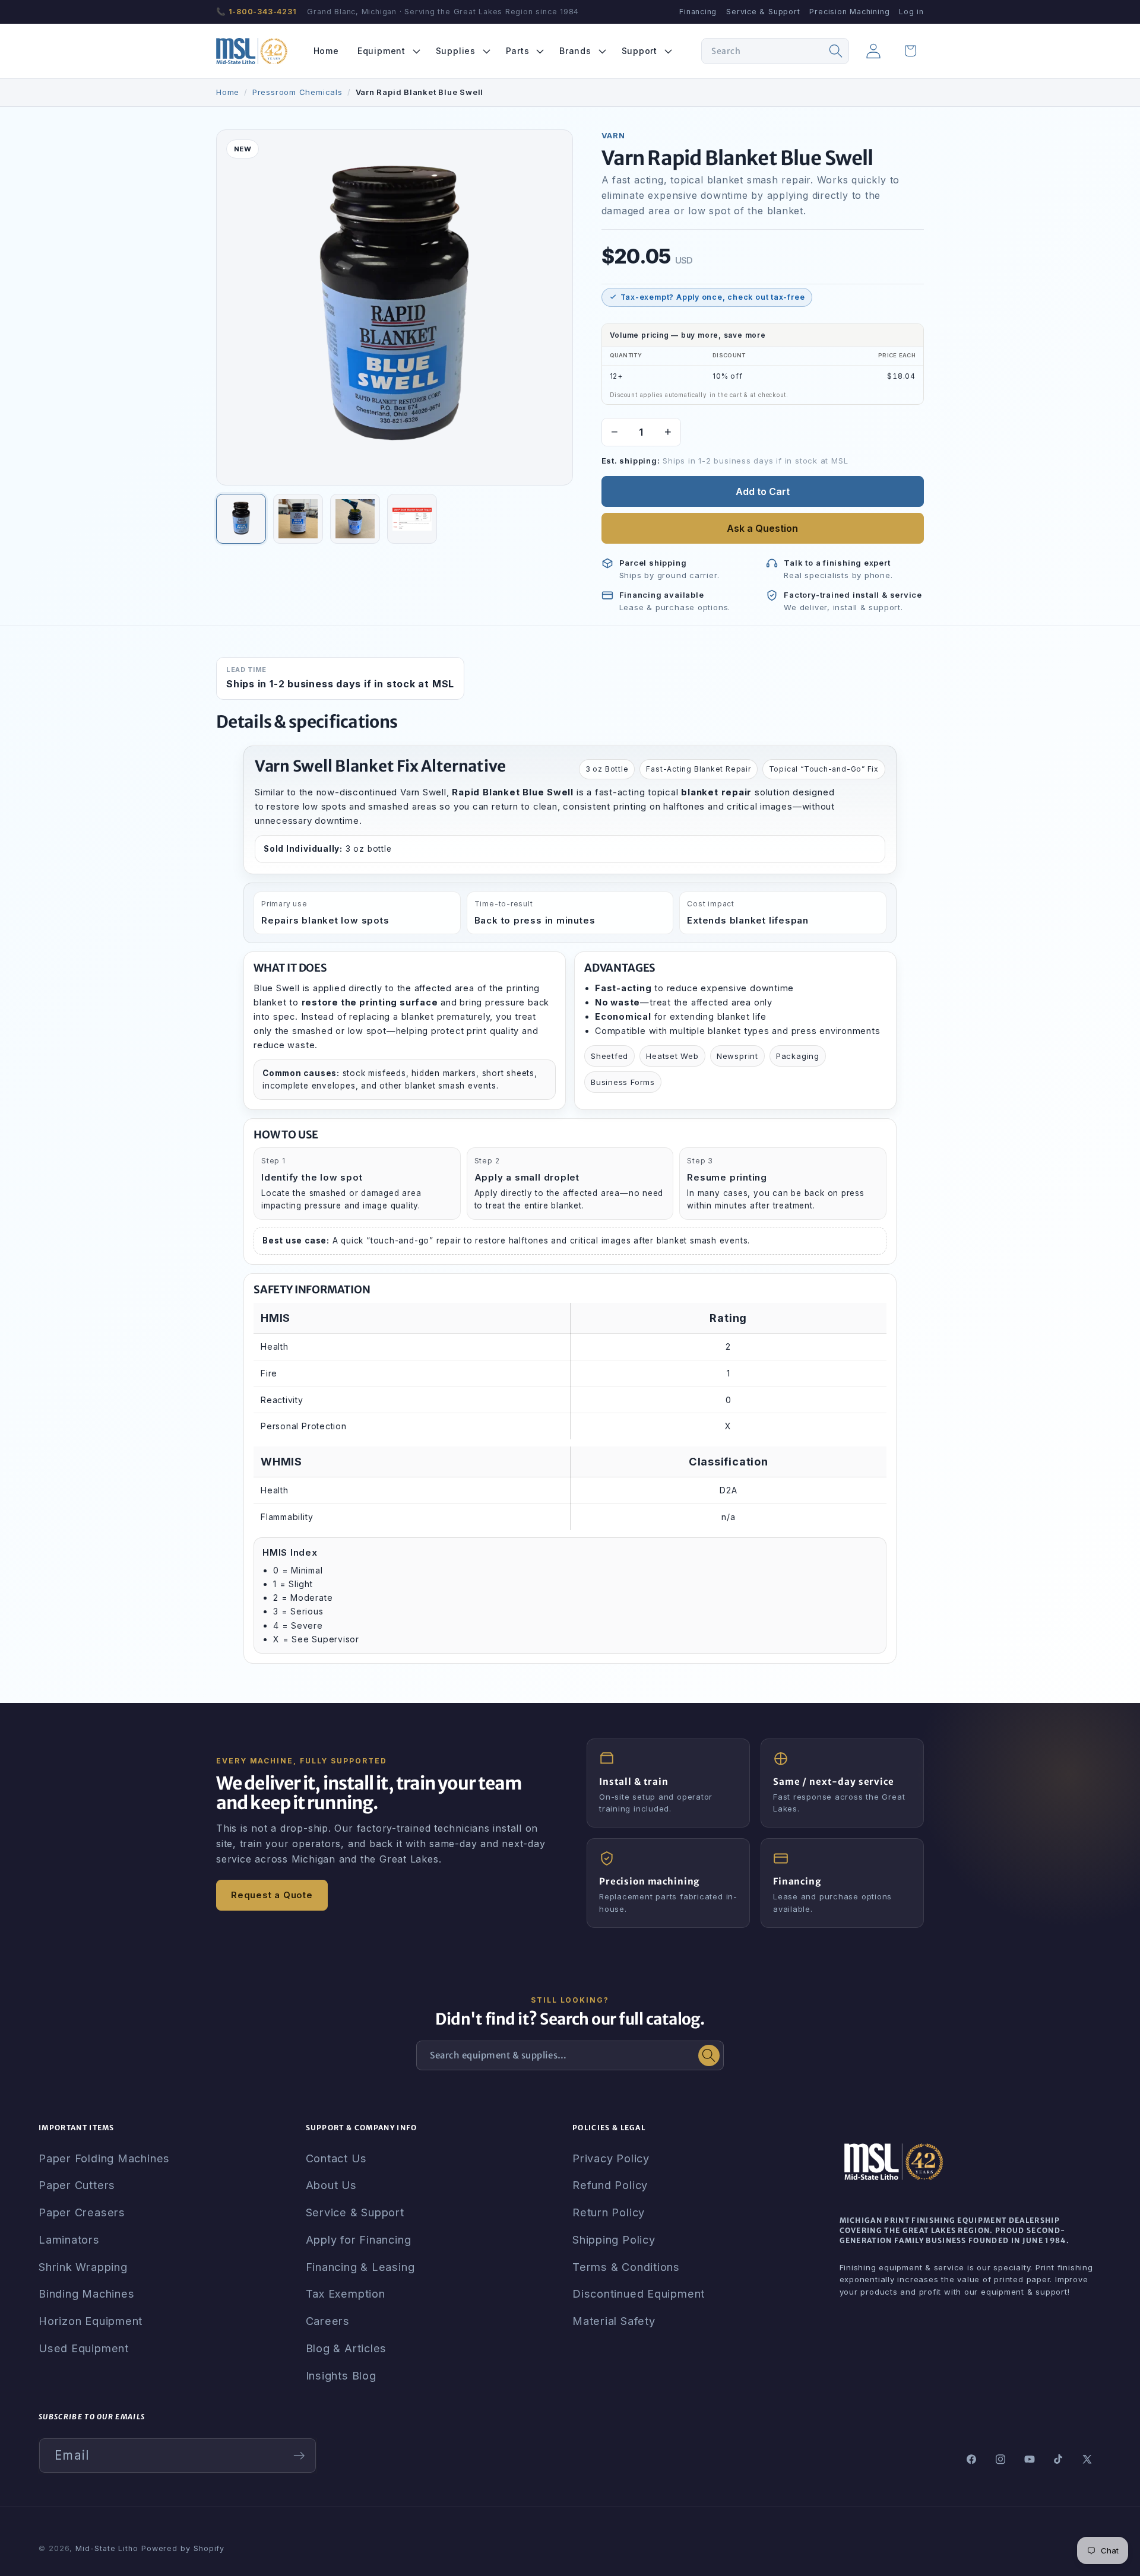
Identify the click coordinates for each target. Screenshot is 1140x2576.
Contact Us (336, 2158)
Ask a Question (762, 528)
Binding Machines (86, 2293)
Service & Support (763, 12)
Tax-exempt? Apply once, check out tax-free (713, 297)
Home (228, 92)
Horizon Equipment (91, 2321)
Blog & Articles (346, 2348)
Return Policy (609, 2212)
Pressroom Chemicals (297, 92)
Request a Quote (272, 1895)
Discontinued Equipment (639, 2293)
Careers (328, 2321)
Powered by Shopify (183, 2548)
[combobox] (775, 51)
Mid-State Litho (107, 2548)
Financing (698, 12)
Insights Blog (341, 2375)
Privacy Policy (611, 2158)
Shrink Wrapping (83, 2267)
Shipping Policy (614, 2239)
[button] (387, 51)
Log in (911, 12)
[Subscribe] (299, 2456)
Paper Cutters (77, 2185)
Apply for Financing (359, 2239)
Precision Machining (849, 12)
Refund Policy (610, 2185)
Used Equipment (84, 2348)
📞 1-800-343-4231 (256, 12)
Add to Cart (763, 491)
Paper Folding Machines (104, 2158)
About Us (331, 2185)
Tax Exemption (346, 2293)
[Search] (836, 51)
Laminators (69, 2239)
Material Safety (614, 2321)
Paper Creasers (82, 2212)
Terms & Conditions (626, 2267)
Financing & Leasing (360, 2267)
